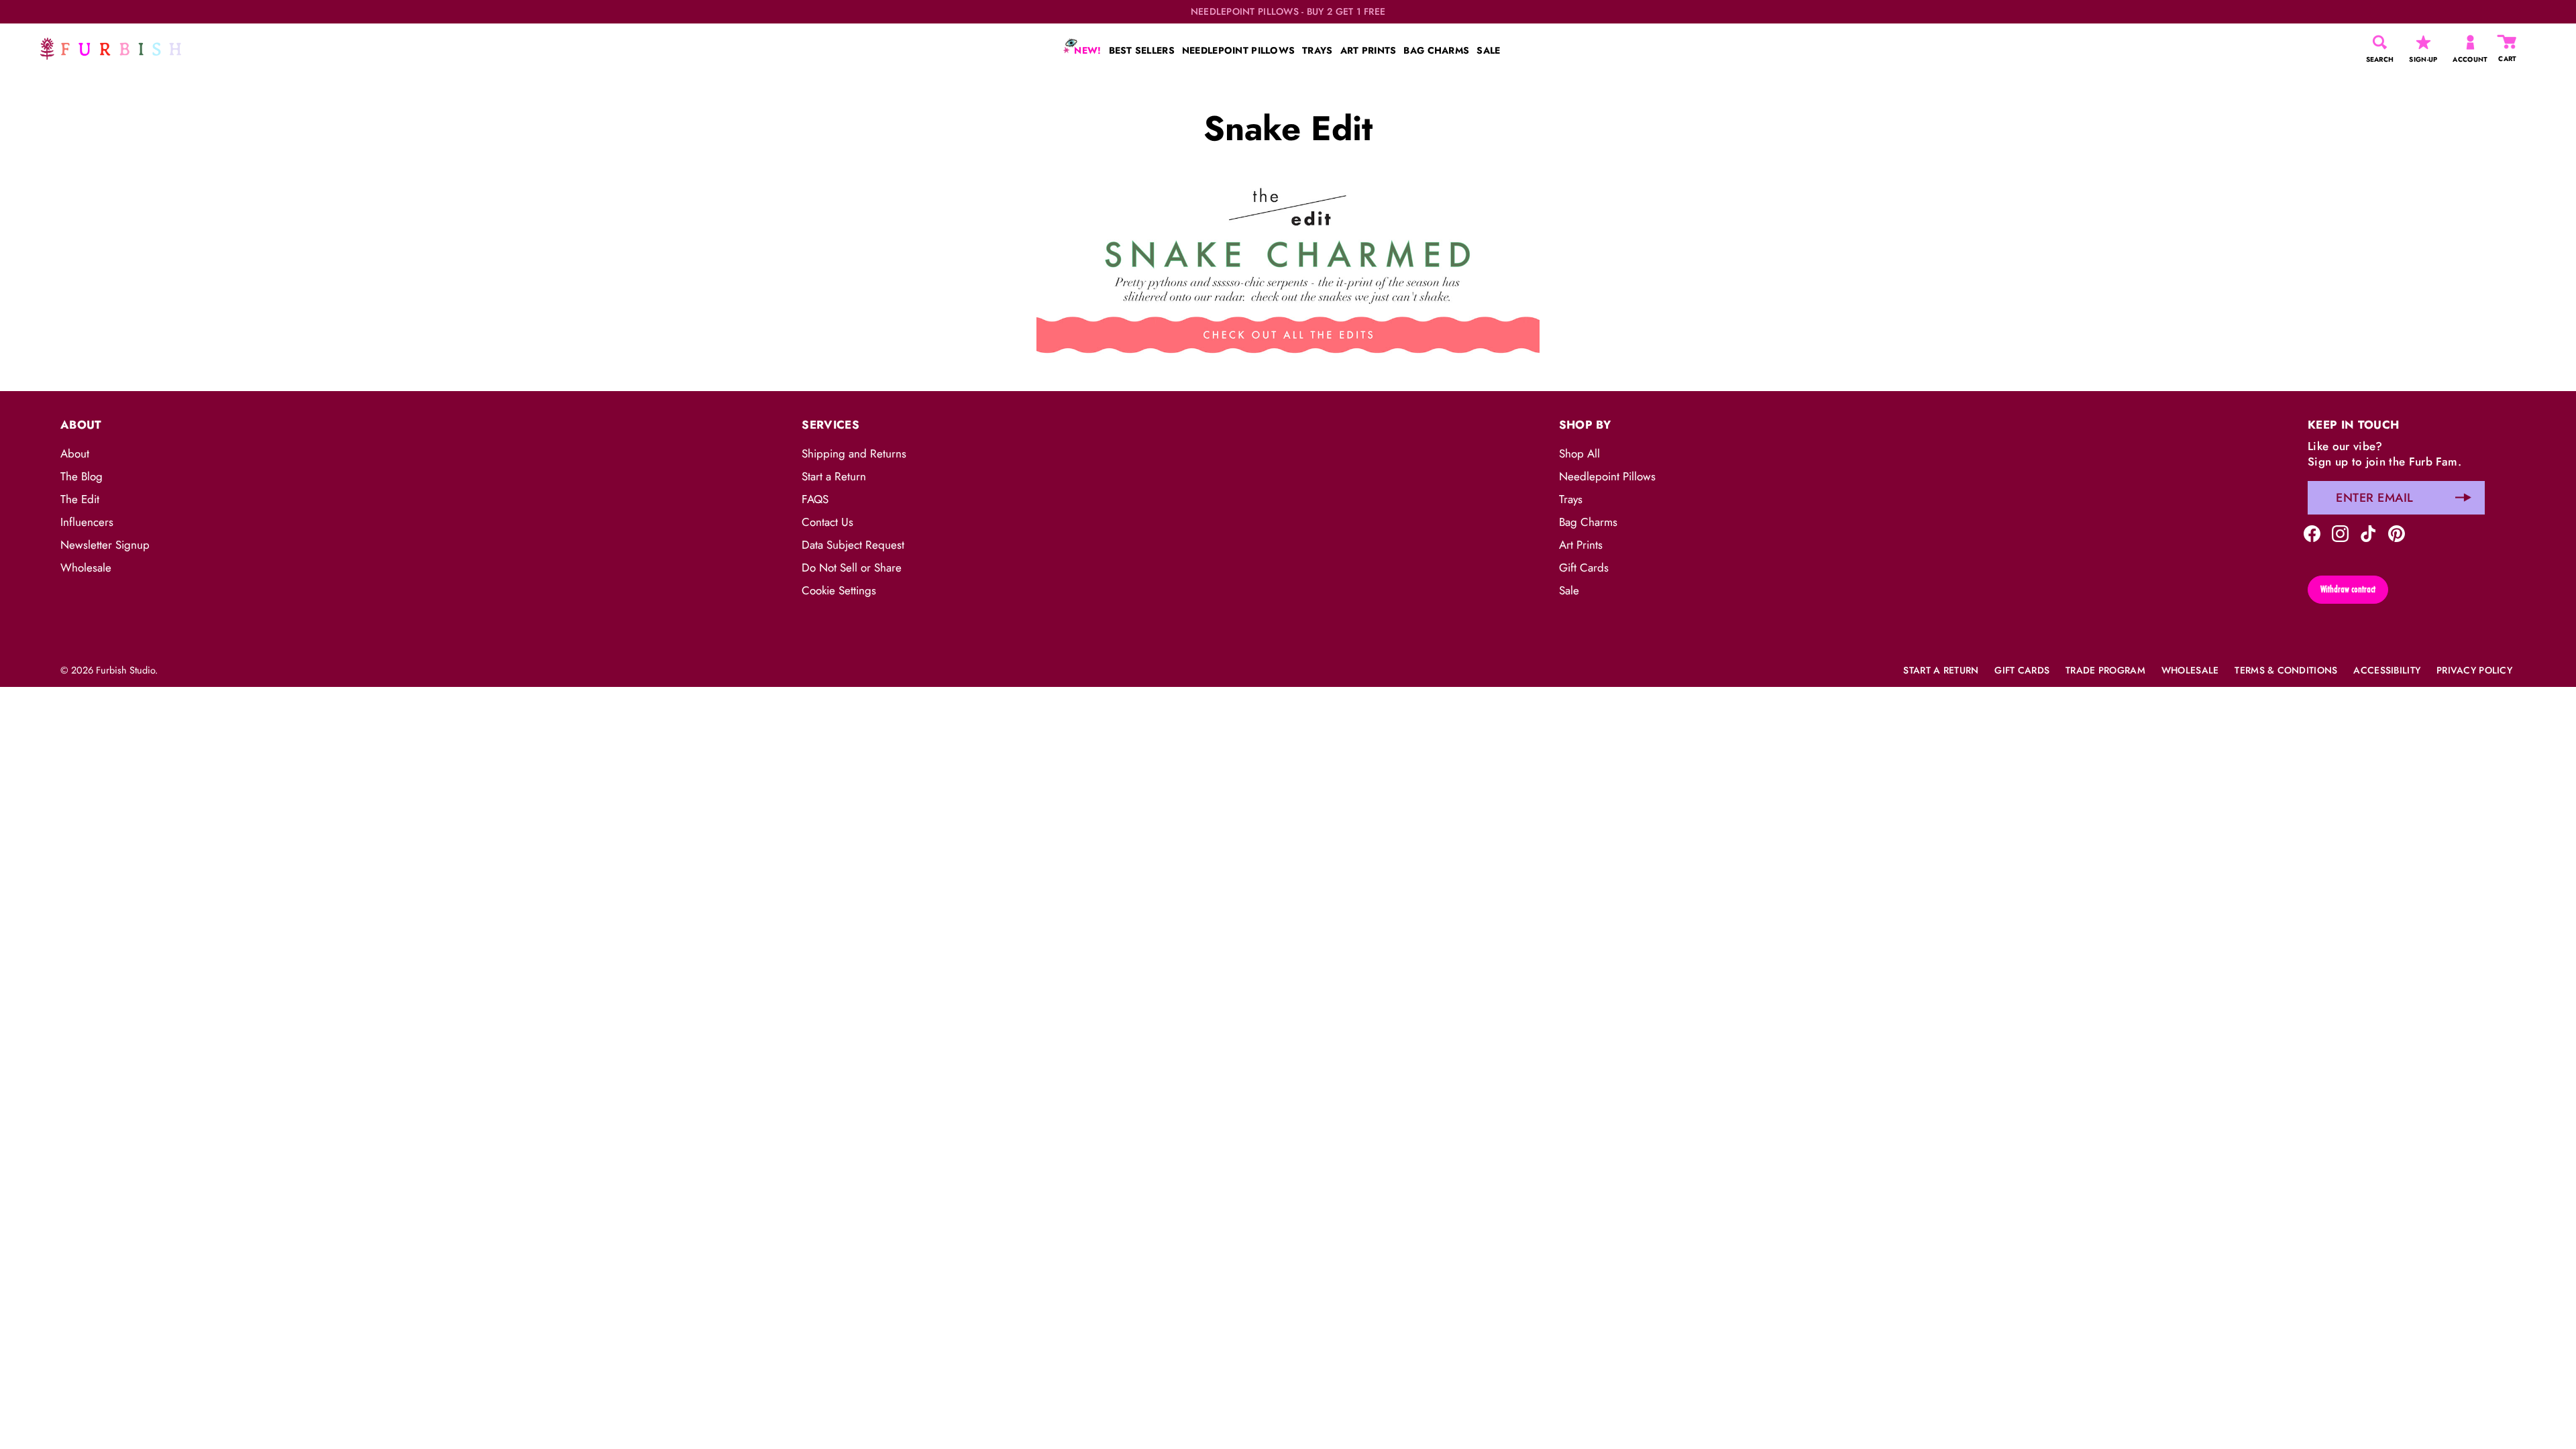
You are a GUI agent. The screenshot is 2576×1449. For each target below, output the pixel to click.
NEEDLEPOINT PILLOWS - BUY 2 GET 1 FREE (1288, 12)
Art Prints (1581, 545)
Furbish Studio (125, 670)
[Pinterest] (2397, 533)
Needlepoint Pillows (1607, 476)
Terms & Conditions (2286, 670)
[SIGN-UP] (2423, 42)
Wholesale (86, 568)
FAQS (815, 499)
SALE (1488, 50)
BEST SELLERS (1142, 50)
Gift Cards (1584, 568)
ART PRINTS (1368, 50)
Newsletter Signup (105, 545)
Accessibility (2387, 670)
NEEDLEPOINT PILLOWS (1238, 50)
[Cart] (2508, 42)
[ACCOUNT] (2470, 42)
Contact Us (827, 522)
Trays (1571, 499)
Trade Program (2105, 670)
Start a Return (834, 476)
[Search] (2380, 42)
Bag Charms (1588, 522)
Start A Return (1941, 670)
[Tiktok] (2368, 533)
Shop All (1579, 453)
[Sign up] (2463, 498)
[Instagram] (2340, 533)
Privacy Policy (2474, 670)
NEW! (1086, 50)
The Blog (82, 476)
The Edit (80, 499)
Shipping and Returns (854, 453)
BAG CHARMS (1436, 50)
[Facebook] (2312, 533)
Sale (1569, 590)
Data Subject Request (853, 545)
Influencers (87, 522)
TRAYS (1317, 50)
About (75, 453)
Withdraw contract (2348, 589)
